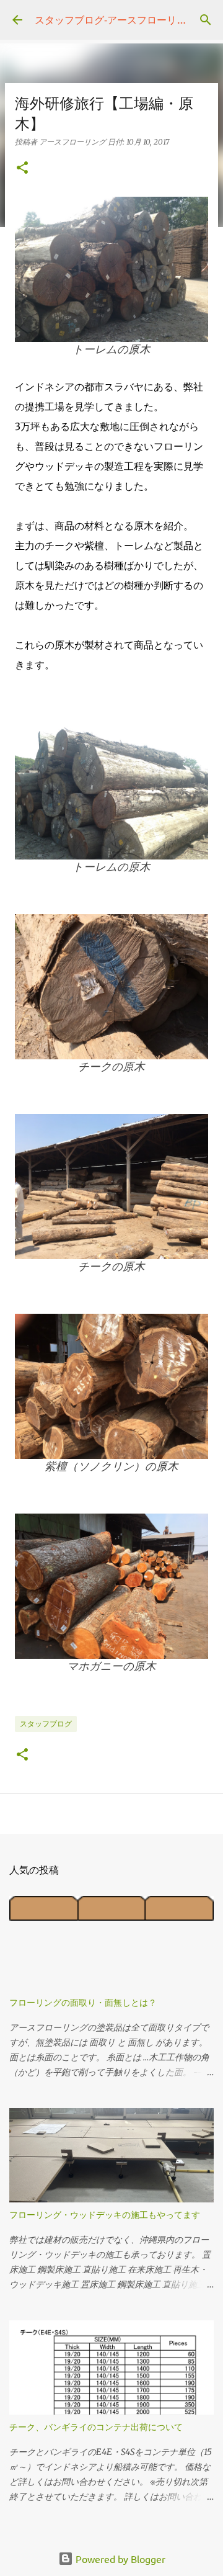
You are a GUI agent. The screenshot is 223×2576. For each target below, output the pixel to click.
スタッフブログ (46, 1724)
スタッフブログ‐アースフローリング (116, 19)
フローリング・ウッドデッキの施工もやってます (105, 2215)
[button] (22, 168)
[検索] (206, 20)
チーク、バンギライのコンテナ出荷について (96, 2427)
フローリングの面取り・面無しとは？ (83, 2002)
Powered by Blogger (119, 2559)
